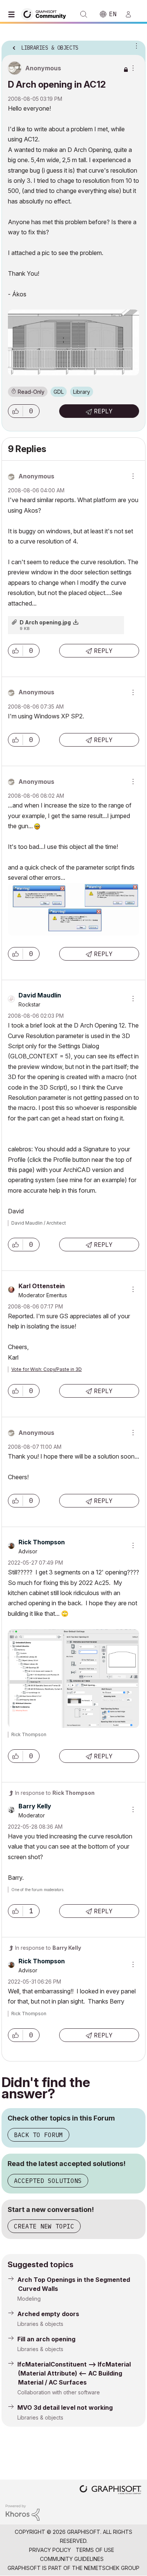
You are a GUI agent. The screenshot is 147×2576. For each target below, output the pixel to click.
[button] (15, 411)
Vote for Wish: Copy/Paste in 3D (47, 1369)
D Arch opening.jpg (45, 622)
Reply (103, 411)
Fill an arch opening (46, 2339)
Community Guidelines (72, 2559)
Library (82, 392)
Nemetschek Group (112, 2568)
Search (84, 14)
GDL (59, 392)
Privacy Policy (50, 2550)
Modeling (29, 2299)
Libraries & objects (40, 2324)
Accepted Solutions (48, 2181)
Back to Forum (38, 2135)
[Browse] (13, 14)
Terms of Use (95, 2550)
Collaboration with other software (59, 2392)
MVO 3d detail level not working (65, 2408)
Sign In (132, 14)
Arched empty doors (48, 2314)
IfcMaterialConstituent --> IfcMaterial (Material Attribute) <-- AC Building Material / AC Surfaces (74, 2373)
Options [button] (135, 46)
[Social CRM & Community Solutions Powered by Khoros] (23, 2512)
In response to (55, 1793)
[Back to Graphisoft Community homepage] (46, 14)
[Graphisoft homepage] (110, 2490)
